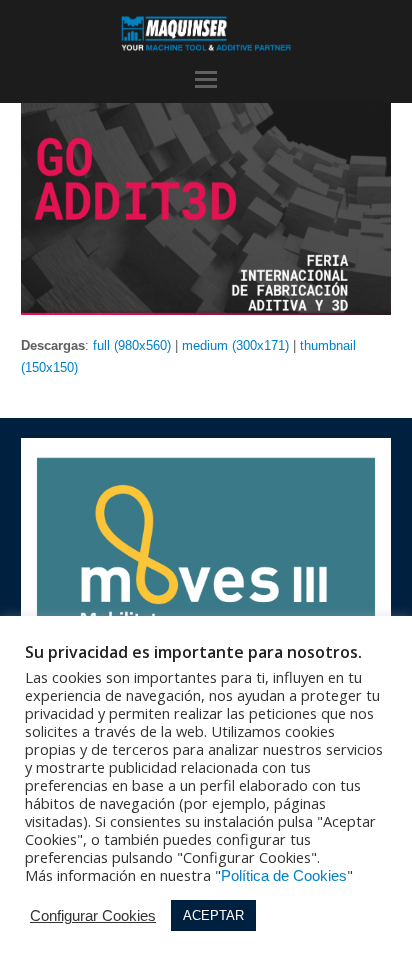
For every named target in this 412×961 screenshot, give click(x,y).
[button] (206, 80)
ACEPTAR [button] (213, 915)
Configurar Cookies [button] (93, 916)
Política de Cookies (284, 876)
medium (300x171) (235, 345)
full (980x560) (132, 345)
